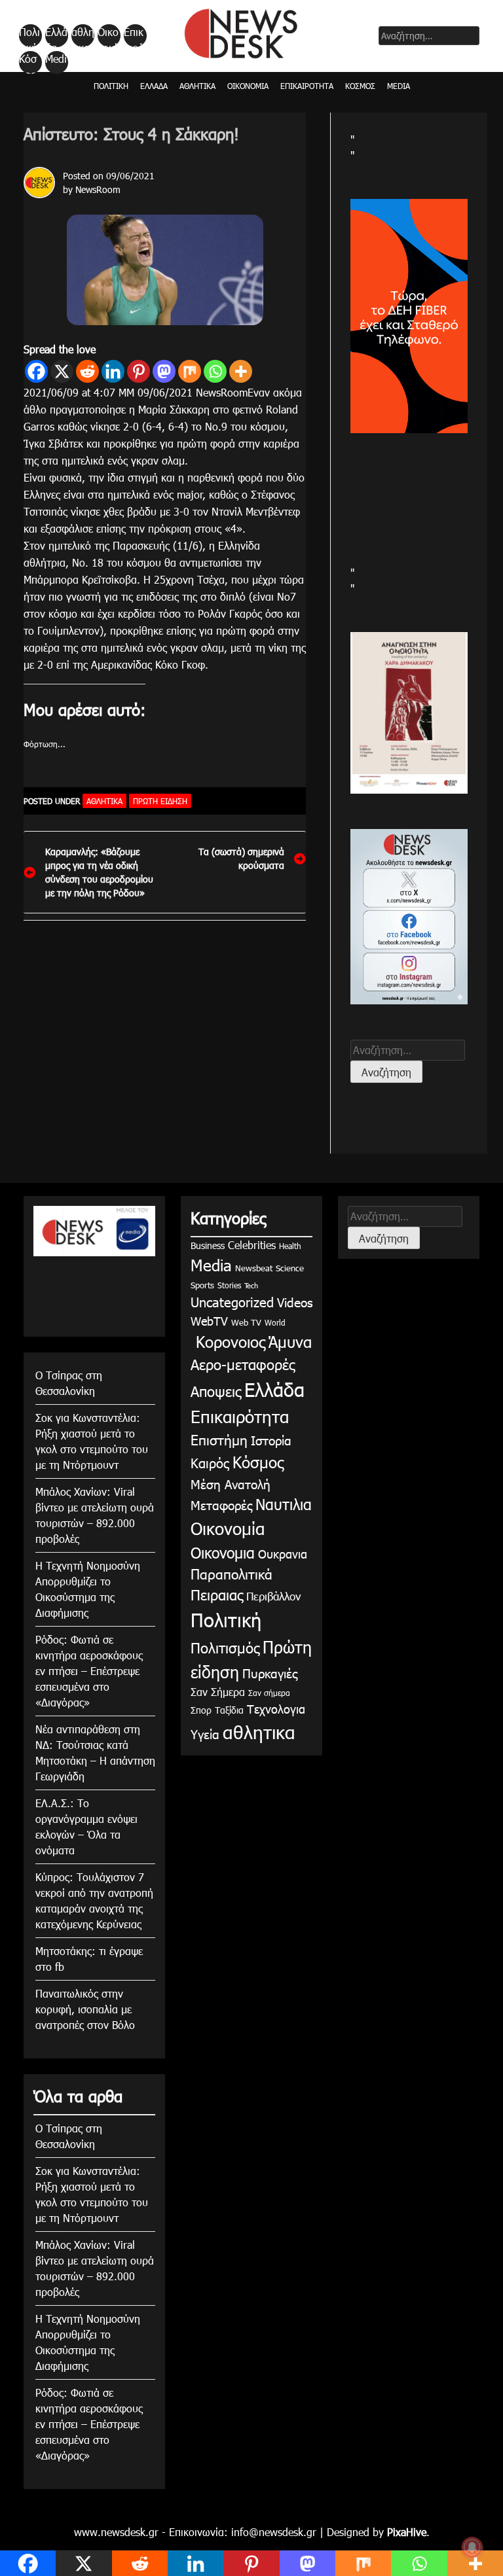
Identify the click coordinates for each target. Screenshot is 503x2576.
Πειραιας (217, 1594)
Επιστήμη (219, 1439)
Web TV (246, 1322)
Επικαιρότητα (134, 36)
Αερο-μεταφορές (243, 1364)
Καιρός (210, 1462)
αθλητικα (83, 36)
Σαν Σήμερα (218, 1692)
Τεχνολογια (276, 1709)
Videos (295, 1302)
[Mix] (190, 371)
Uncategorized (232, 1301)
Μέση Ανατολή (231, 1484)
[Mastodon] (164, 371)
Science (290, 1268)
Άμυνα (290, 1341)
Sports (202, 1285)
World (275, 1322)
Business (208, 1245)
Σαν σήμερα (269, 1693)
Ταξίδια (229, 1710)
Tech (251, 1285)
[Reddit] (87, 371)
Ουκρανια (283, 1554)
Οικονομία (108, 36)
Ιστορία (271, 1440)
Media (56, 63)
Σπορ (201, 1710)
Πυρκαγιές (270, 1673)
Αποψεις (216, 1391)
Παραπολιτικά (232, 1573)
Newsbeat (254, 1268)
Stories (229, 1285)
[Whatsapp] (215, 371)
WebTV (209, 1321)
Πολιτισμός (225, 1647)
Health (290, 1246)
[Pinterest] (139, 371)
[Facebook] (36, 371)
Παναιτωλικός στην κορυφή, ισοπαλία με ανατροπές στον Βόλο (85, 2009)
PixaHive (407, 2532)
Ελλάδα (56, 36)
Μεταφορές (221, 1505)
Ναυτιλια (284, 1504)
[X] (62, 371)
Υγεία (205, 1734)
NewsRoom (98, 189)
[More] (241, 371)
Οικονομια (223, 1552)
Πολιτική (29, 36)
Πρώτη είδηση (160, 801)
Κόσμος (28, 63)
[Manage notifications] (472, 2547)
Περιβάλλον (273, 1596)
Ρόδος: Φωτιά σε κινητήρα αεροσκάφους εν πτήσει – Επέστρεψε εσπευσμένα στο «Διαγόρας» (89, 1671)
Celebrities (252, 1245)
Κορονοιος (228, 1341)
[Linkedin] (113, 371)
